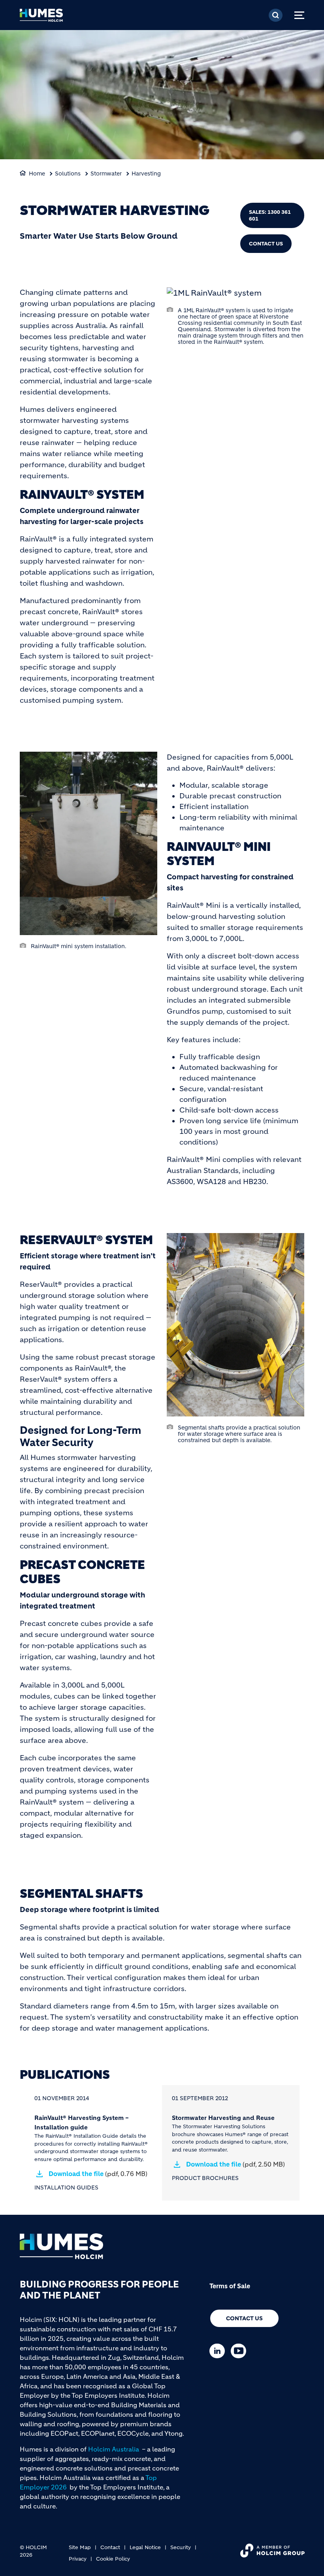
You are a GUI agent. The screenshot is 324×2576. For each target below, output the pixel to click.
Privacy (78, 2559)
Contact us (244, 2318)
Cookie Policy (113, 2559)
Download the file (98, 2174)
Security (181, 2547)
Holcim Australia (114, 2449)
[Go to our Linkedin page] (219, 2351)
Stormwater (106, 173)
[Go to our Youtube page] (240, 2351)
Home (37, 173)
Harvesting (146, 173)
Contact (110, 2547)
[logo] (41, 18)
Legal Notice (145, 2547)
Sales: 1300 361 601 (270, 215)
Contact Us (266, 244)
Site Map (80, 2547)
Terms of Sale (230, 2286)
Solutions (68, 173)
